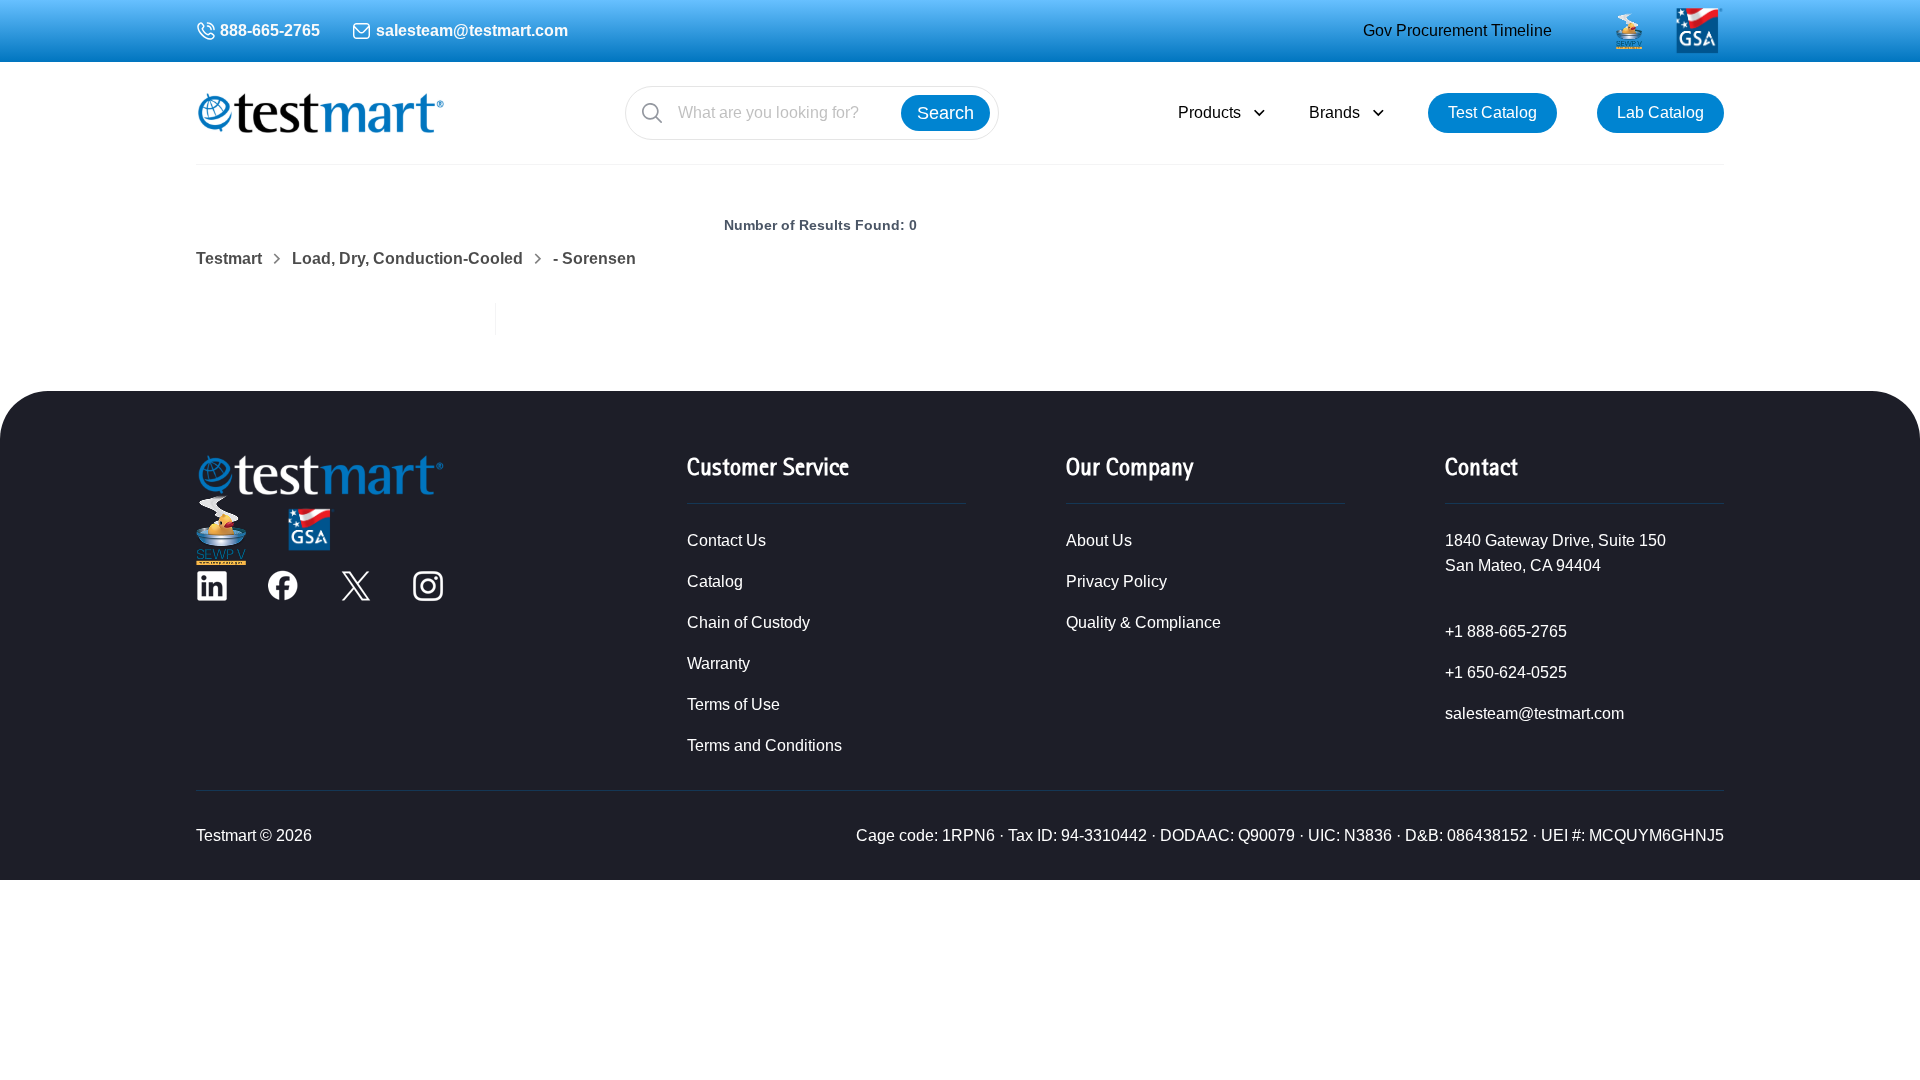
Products (1209, 112)
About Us (1099, 540)
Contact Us (726, 540)
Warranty (718, 663)
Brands (1334, 112)
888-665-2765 (270, 30)
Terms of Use (733, 704)
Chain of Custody (748, 622)
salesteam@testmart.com (472, 30)
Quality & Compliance (1143, 622)
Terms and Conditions (764, 745)
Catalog (715, 581)
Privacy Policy (1116, 581)
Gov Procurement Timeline (1457, 30)
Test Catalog (1492, 112)
